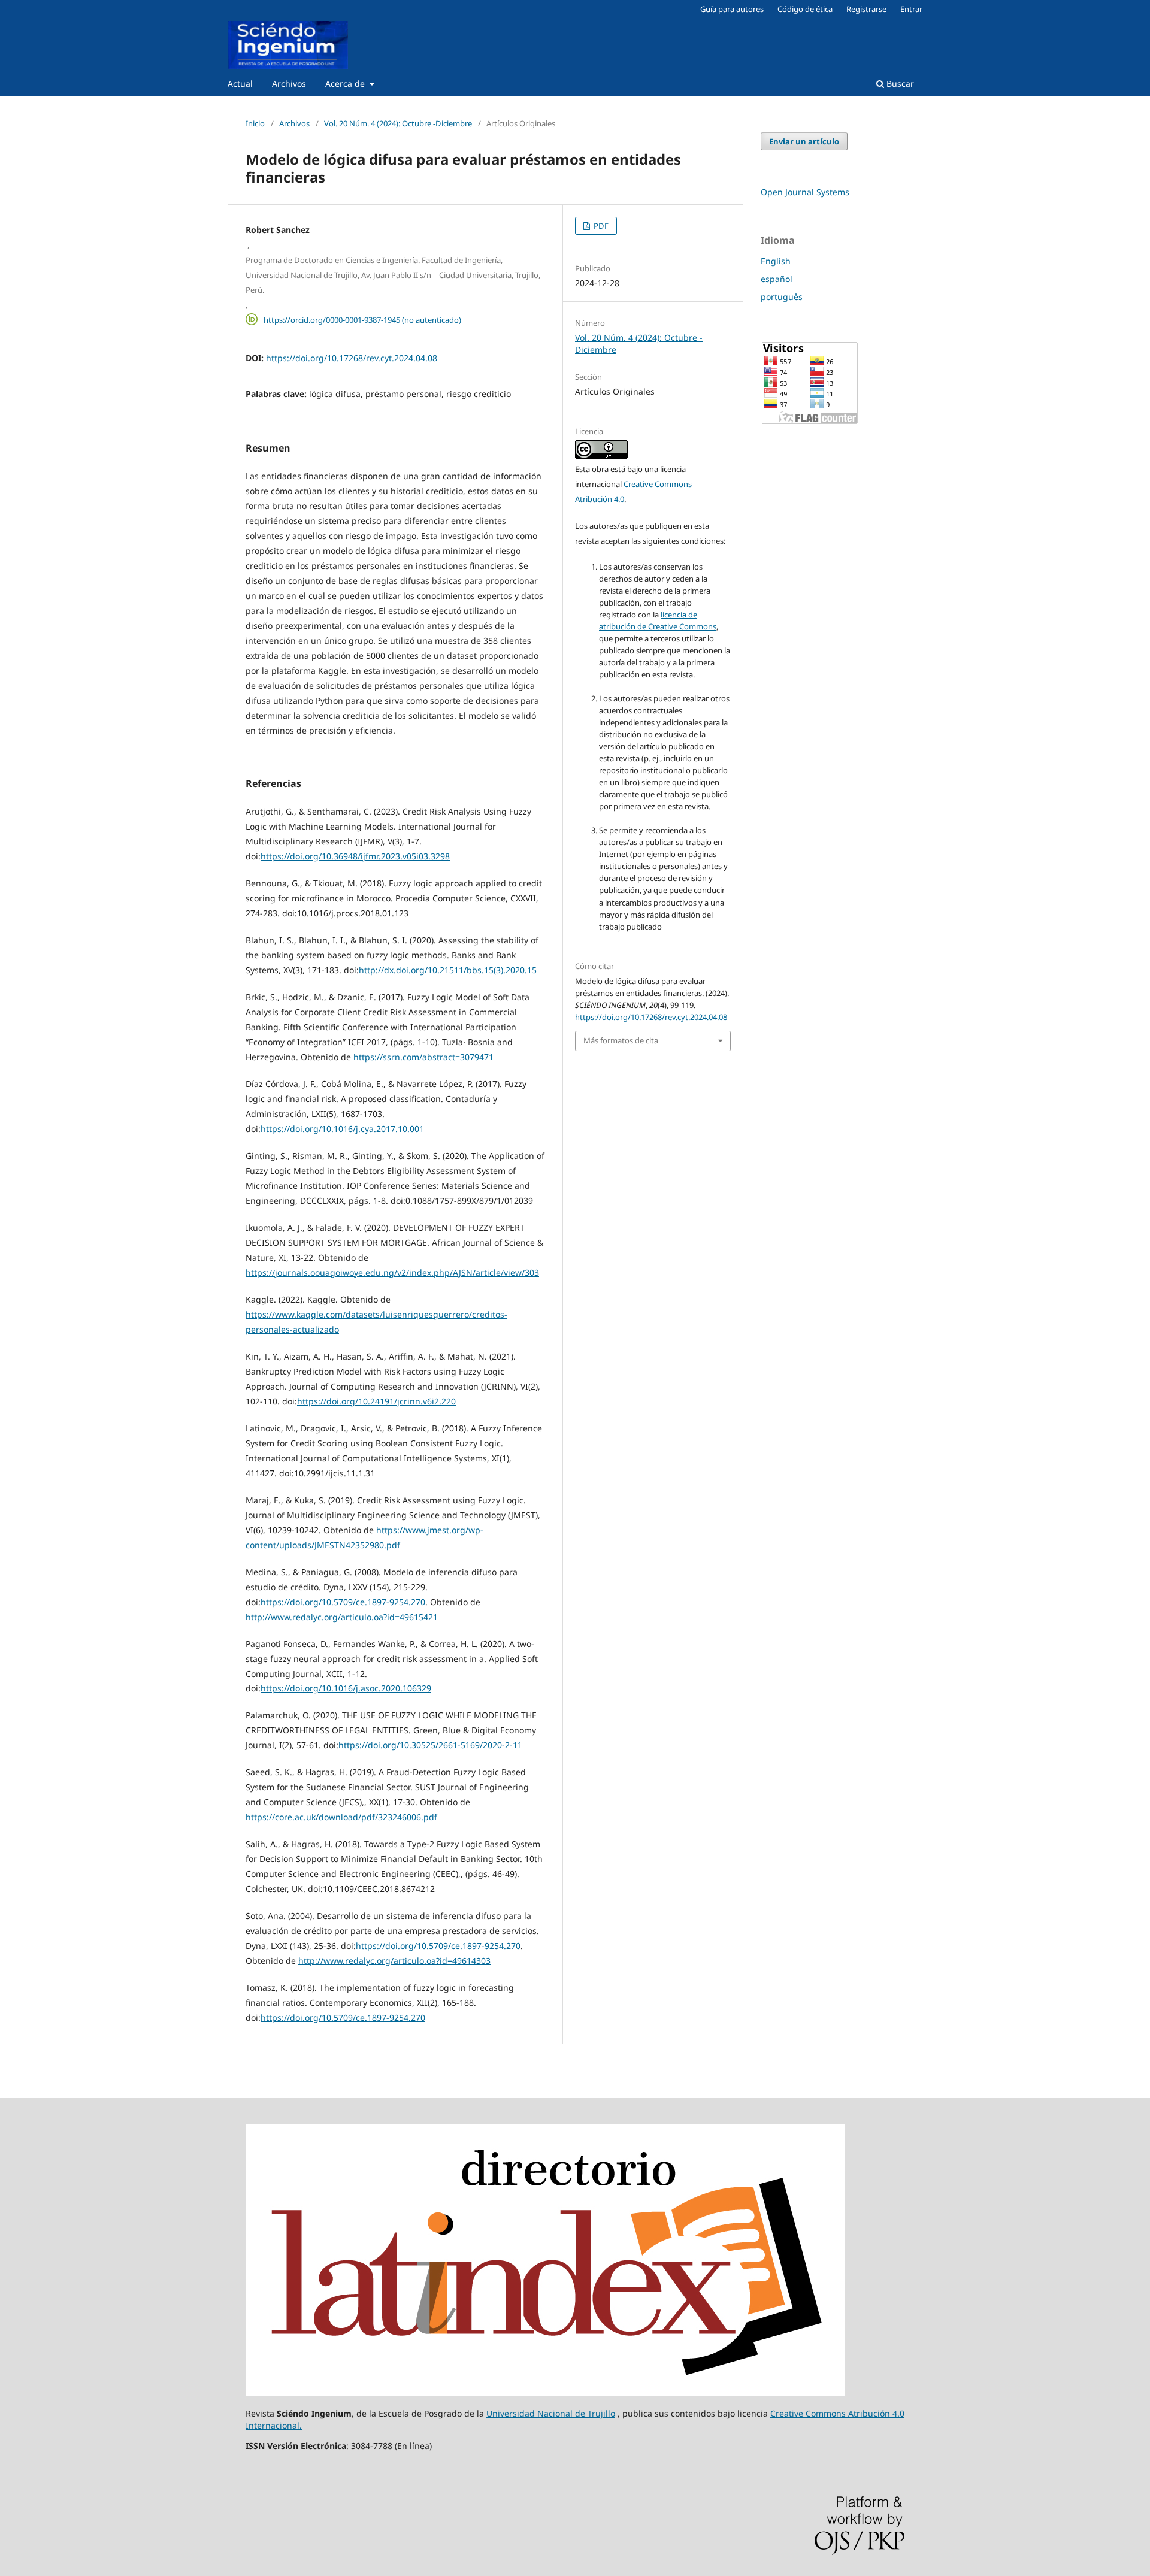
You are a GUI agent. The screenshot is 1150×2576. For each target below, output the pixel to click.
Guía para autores (732, 9)
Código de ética (805, 9)
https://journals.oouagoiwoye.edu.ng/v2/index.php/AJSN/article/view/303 (392, 1272)
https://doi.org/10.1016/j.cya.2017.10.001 (342, 1129)
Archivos (289, 84)
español (777, 279)
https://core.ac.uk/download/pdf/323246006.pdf (341, 1817)
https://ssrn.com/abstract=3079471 (423, 1057)
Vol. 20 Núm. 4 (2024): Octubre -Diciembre (398, 123)
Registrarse (866, 9)
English (776, 261)
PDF (600, 226)
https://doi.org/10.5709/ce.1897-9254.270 (343, 1602)
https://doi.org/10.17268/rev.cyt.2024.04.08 (352, 358)
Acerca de (346, 84)
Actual (240, 84)
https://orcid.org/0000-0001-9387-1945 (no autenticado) (362, 319)
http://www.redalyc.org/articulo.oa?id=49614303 (394, 1961)
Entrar (911, 9)
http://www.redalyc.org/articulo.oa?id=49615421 (342, 1617)
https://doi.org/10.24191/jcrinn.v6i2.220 (376, 1401)
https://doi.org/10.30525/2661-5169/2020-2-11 (430, 1745)
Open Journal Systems (805, 192)
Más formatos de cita (621, 1040)
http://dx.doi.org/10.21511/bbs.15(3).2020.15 (448, 970)
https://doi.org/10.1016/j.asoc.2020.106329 (346, 1688)
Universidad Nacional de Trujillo (551, 2413)
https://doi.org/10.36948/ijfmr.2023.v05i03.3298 (355, 856)
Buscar (899, 84)
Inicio (255, 123)
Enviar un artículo (804, 141)
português (782, 297)
